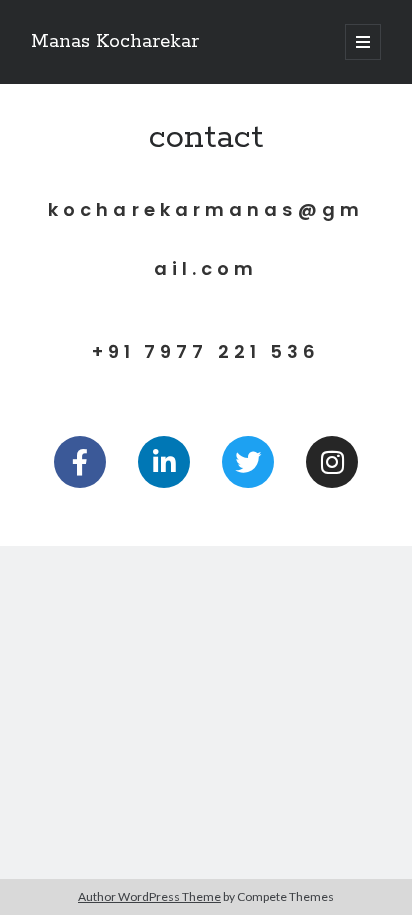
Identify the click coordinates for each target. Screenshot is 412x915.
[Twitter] (248, 462)
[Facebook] (80, 462)
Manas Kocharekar (115, 42)
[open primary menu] (363, 42)
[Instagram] (332, 462)
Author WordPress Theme (149, 896)
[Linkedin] (164, 462)
